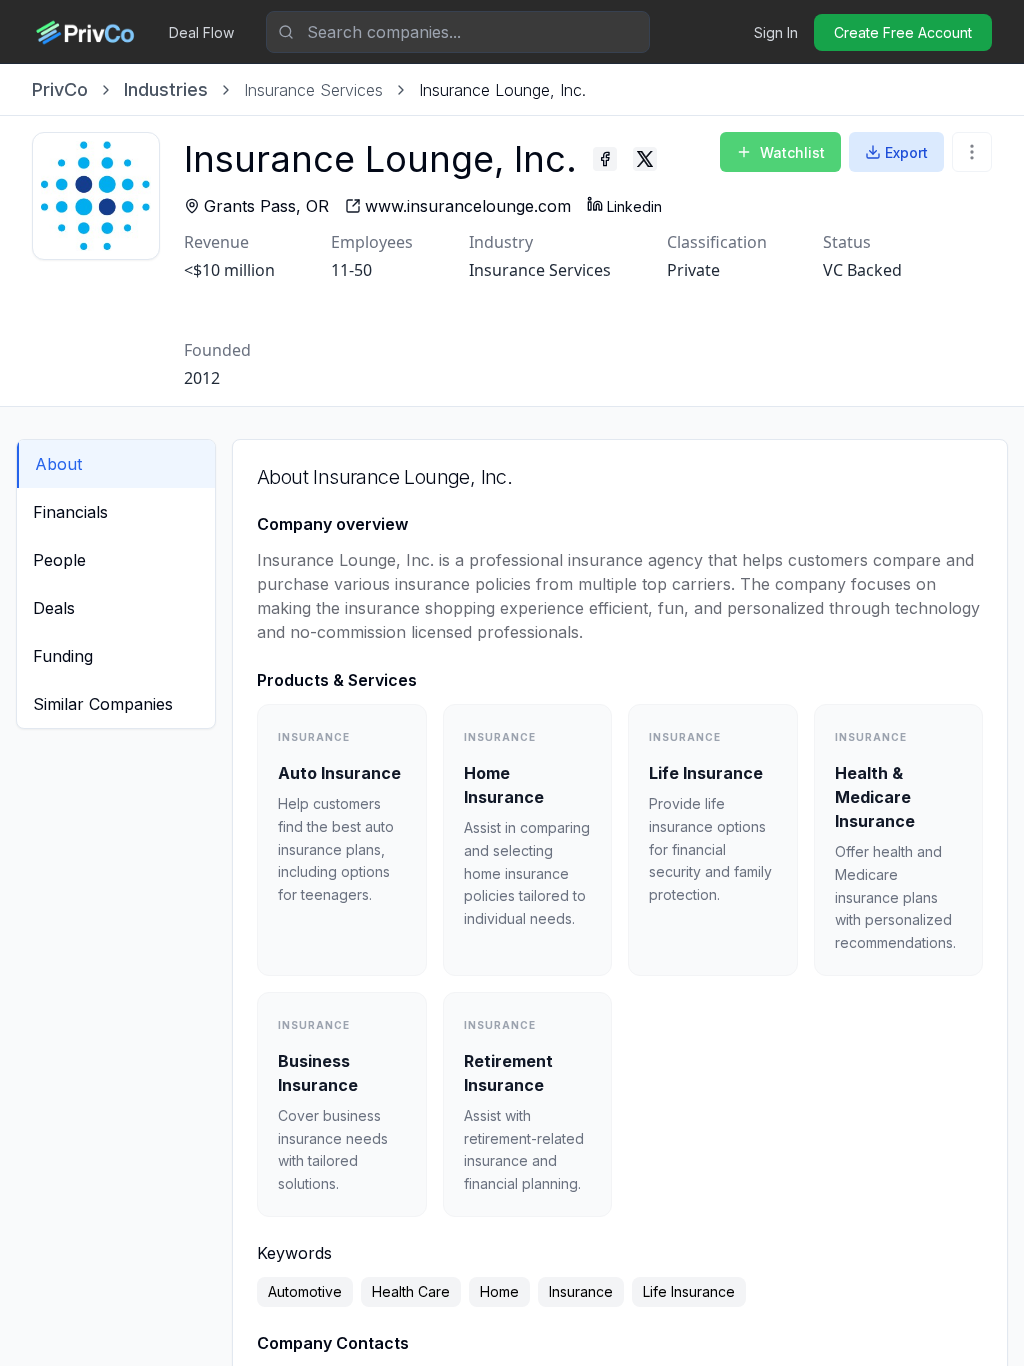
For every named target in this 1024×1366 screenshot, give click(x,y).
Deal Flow (201, 32)
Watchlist (792, 152)
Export (906, 152)
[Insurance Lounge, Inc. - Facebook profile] (605, 159)
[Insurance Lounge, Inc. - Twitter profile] (645, 159)
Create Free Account (903, 32)
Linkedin (634, 206)
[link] (502, 90)
